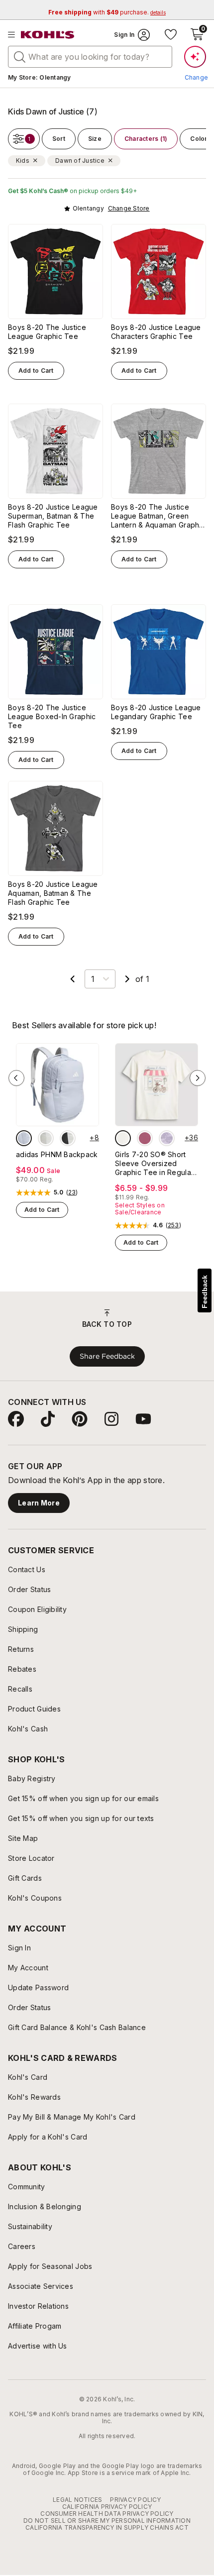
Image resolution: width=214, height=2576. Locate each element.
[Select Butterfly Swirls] (145, 1138)
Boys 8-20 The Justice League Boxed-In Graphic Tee (52, 716)
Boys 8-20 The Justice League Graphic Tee (47, 332)
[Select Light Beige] (46, 1138)
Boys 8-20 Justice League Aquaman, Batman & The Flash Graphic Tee (53, 893)
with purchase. (107, 12)
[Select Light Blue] (24, 1138)
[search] (20, 56)
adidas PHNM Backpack (57, 1154)
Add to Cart (36, 371)
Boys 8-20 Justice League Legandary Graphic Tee (156, 712)
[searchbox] (90, 57)
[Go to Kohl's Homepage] (48, 35)
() (72, 1192)
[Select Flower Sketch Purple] (167, 1138)
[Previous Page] (73, 979)
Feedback (205, 1292)
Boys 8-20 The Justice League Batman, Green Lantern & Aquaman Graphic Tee (158, 516)
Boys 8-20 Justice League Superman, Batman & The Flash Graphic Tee (53, 516)
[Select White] (68, 1138)
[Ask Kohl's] (195, 57)
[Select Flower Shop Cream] (123, 1138)
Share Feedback (107, 1356)
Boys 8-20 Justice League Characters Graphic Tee (156, 332)
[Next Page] (127, 979)
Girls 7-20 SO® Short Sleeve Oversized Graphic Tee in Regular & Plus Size (154, 1164)
